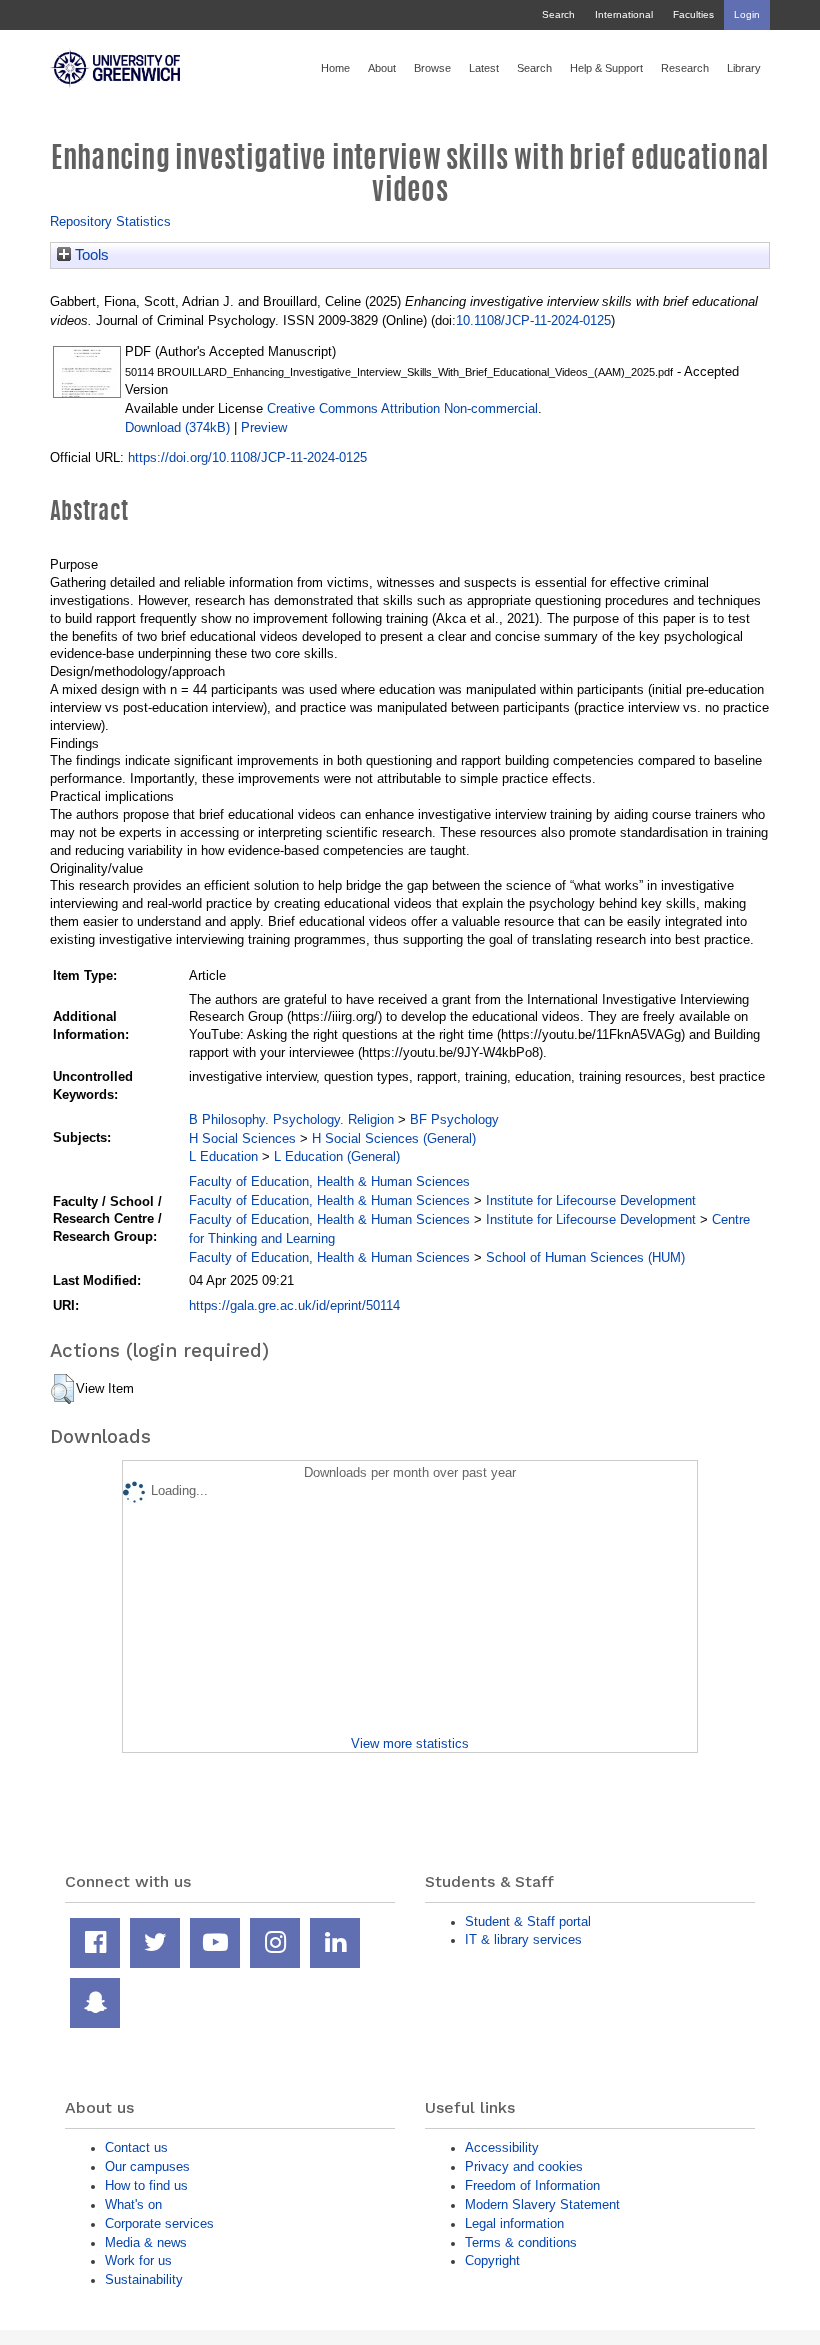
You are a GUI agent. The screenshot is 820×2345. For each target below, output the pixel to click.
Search (558, 14)
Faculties (693, 14)
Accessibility (502, 2147)
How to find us (146, 2185)
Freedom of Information (532, 2185)
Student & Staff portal (528, 1921)
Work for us (138, 2260)
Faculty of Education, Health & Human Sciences (329, 1181)
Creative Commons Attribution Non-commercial (402, 408)
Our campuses (147, 2166)
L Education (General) (337, 1156)
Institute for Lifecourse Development (591, 1200)
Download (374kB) (177, 427)
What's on (133, 2204)
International (624, 14)
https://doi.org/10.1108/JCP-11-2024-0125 (247, 457)
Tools (90, 255)
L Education (223, 1156)
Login (747, 14)
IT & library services (523, 1939)
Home (335, 68)
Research (685, 68)
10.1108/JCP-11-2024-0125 (533, 320)
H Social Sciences (242, 1138)
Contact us (136, 2147)
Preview (264, 427)
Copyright (492, 2260)
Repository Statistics (110, 221)
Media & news (146, 2242)
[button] (62, 1389)
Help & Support (606, 68)
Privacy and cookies (524, 2166)
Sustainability (144, 2279)
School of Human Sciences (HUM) (585, 1257)
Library (744, 68)
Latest (484, 68)
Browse (432, 68)
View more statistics (410, 1743)
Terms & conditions (521, 2242)
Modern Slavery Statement (542, 2204)
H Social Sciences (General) (394, 1138)
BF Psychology (454, 1119)
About (382, 68)
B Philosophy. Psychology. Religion (291, 1119)
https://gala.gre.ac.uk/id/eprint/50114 (294, 1305)
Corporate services (159, 2223)
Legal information (514, 2223)
